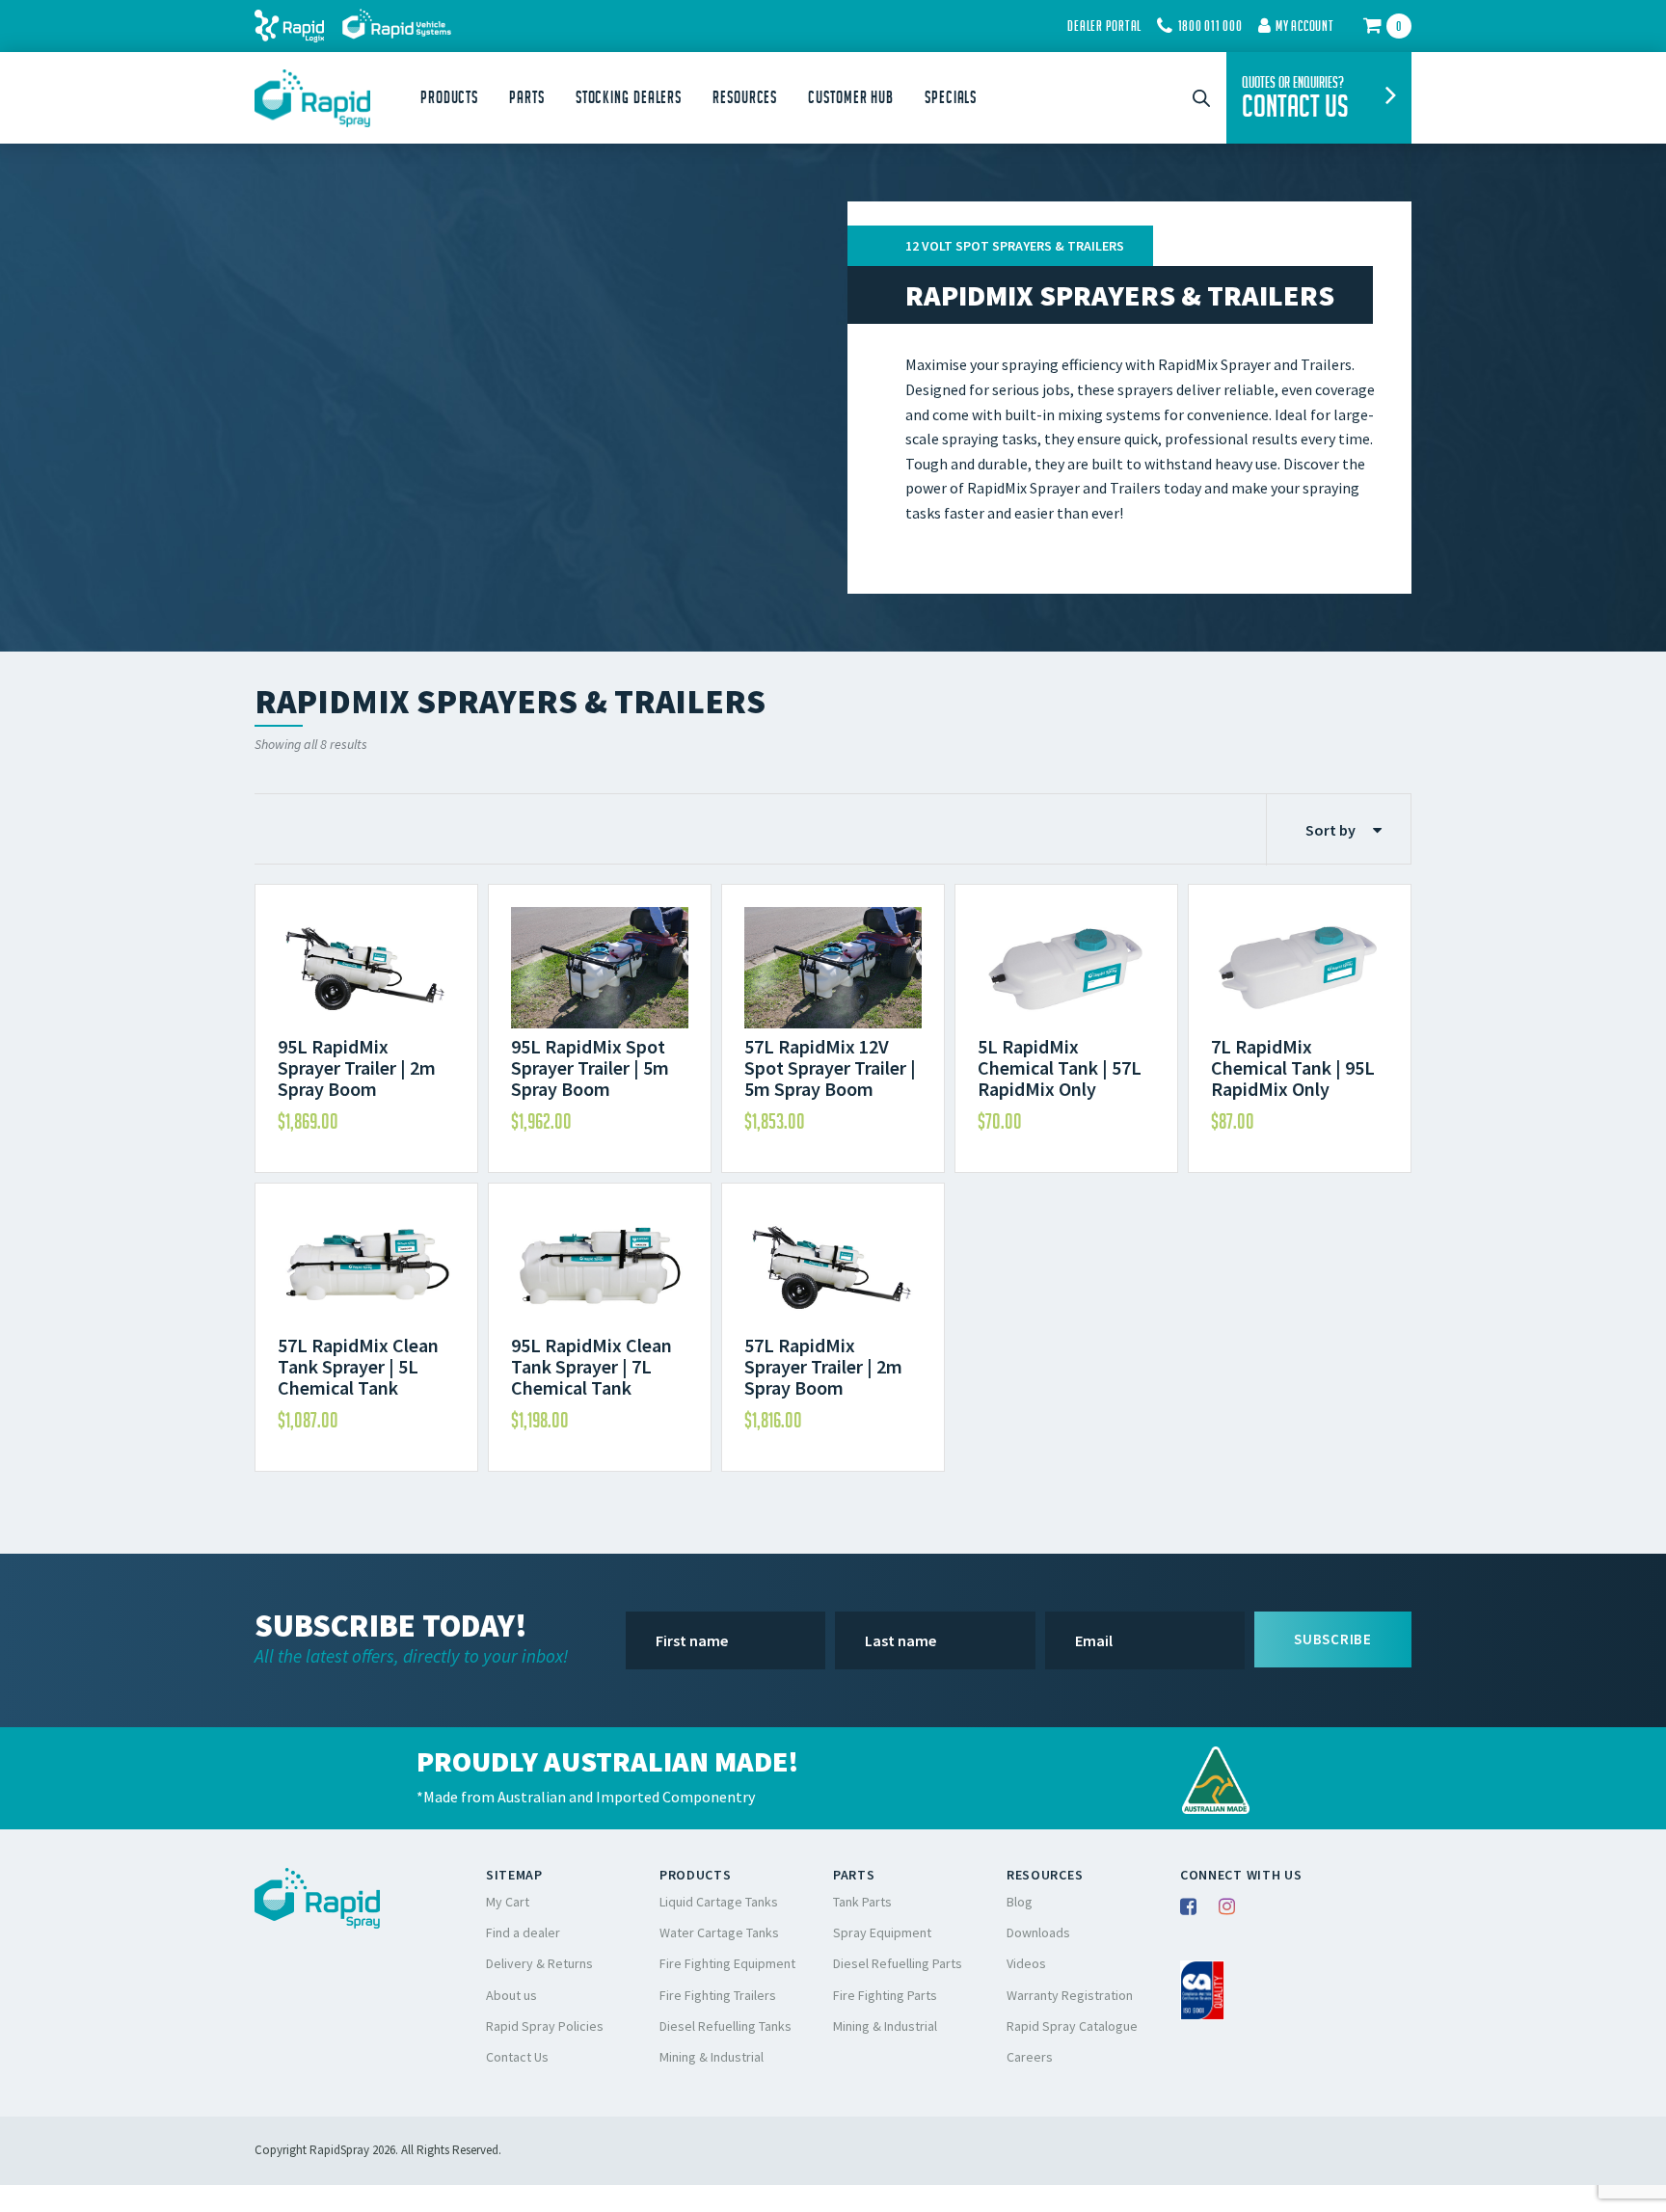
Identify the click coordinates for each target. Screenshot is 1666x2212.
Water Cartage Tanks (719, 1932)
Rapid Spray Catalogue (1072, 2026)
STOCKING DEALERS (629, 97)
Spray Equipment (882, 1932)
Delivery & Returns (539, 1963)
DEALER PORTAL (1104, 26)
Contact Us (517, 2057)
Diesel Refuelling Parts (898, 1963)
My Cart (508, 1902)
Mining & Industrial (712, 2057)
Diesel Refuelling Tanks (726, 2026)
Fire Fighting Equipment (727, 1963)
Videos (1026, 1963)
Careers (1030, 2057)
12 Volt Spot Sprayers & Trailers (1015, 246)
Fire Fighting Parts (885, 1995)
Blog (1020, 1902)
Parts (527, 97)
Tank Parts (862, 1902)
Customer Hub (851, 97)
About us (511, 1995)
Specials (951, 97)
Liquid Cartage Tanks (719, 1902)
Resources (745, 97)
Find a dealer (523, 1932)
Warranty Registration (1070, 1995)
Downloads (1038, 1932)
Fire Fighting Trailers (718, 1995)
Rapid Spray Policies (545, 2026)
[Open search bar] (1201, 98)
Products (449, 97)
